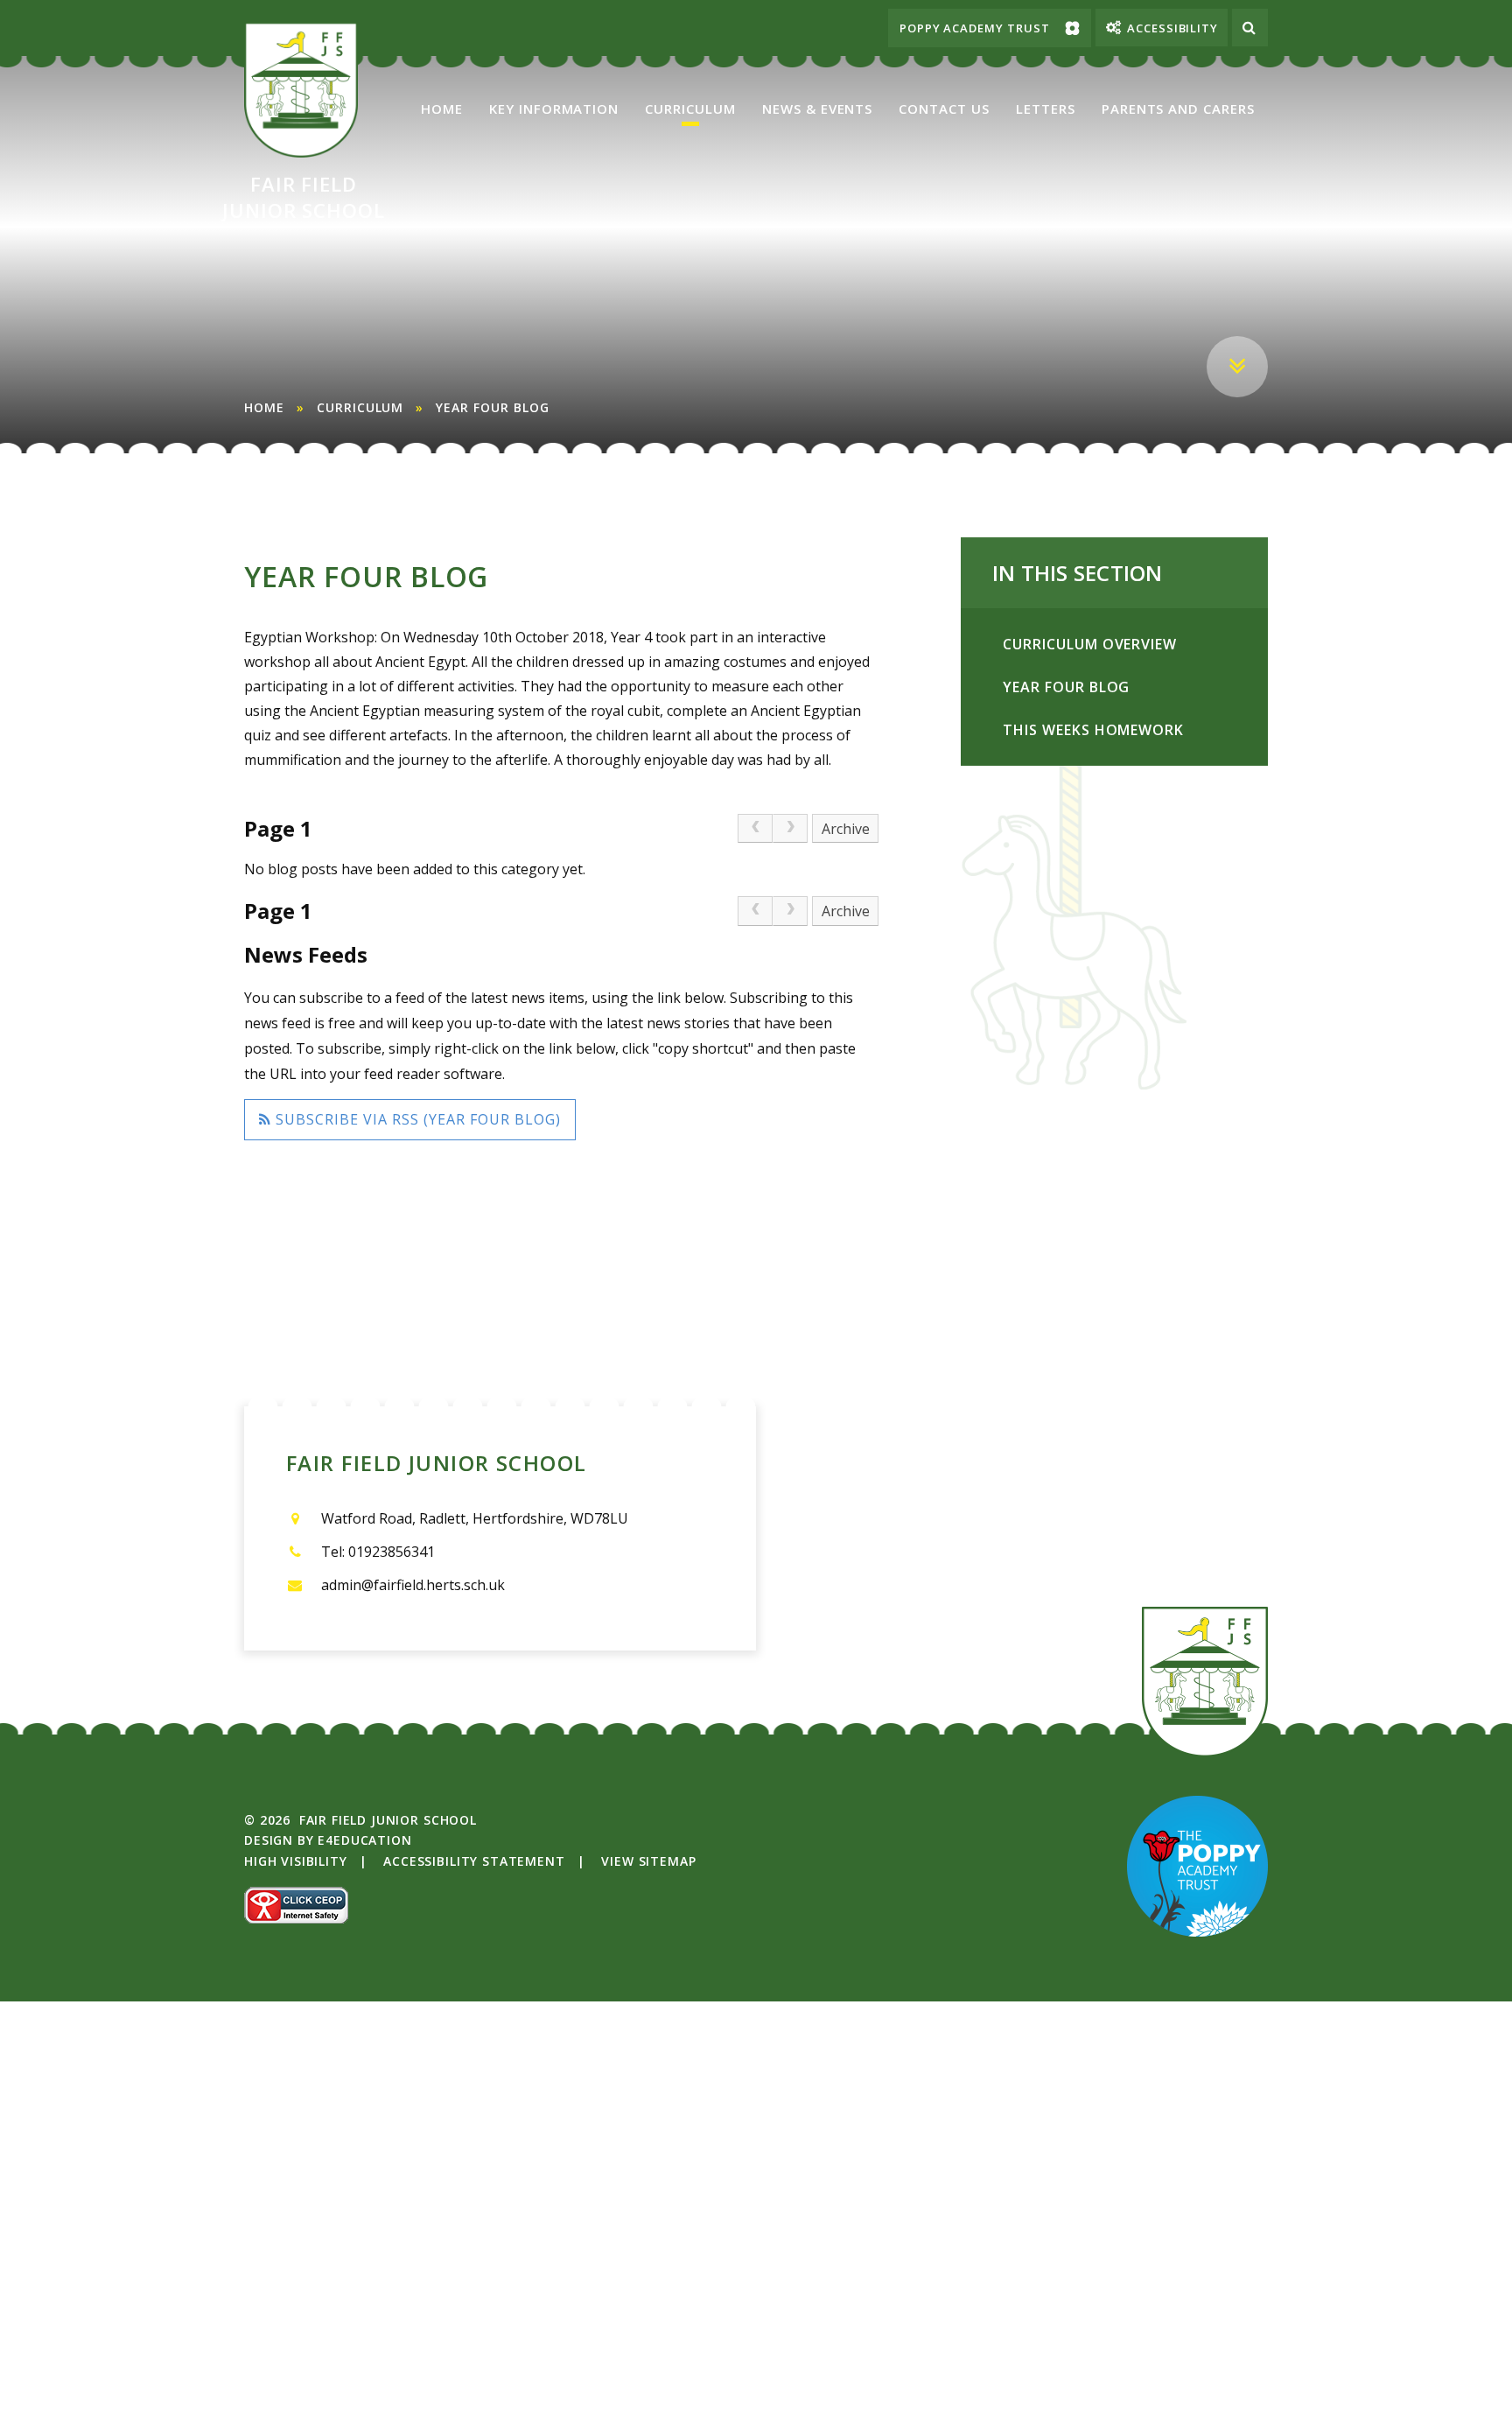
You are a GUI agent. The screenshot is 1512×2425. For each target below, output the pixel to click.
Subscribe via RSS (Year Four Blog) (416, 1119)
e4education (364, 1840)
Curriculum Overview (1090, 644)
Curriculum (360, 407)
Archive (846, 829)
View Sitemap (648, 1861)
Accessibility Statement (474, 1861)
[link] (755, 829)
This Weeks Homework (1093, 730)
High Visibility (296, 1861)
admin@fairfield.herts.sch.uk (413, 1585)
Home (264, 407)
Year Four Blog (492, 407)
